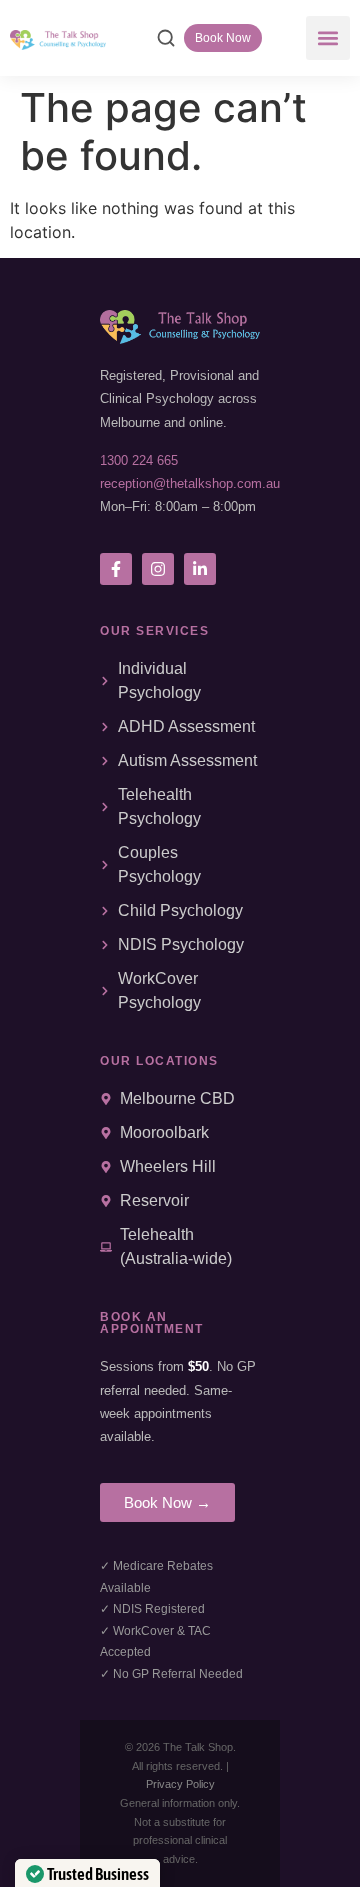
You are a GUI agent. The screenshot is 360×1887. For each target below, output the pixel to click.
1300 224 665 (139, 460)
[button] (328, 38)
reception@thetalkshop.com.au (190, 483)
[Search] (166, 38)
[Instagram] (158, 569)
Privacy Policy (180, 1784)
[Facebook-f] (116, 569)
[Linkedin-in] (200, 569)
